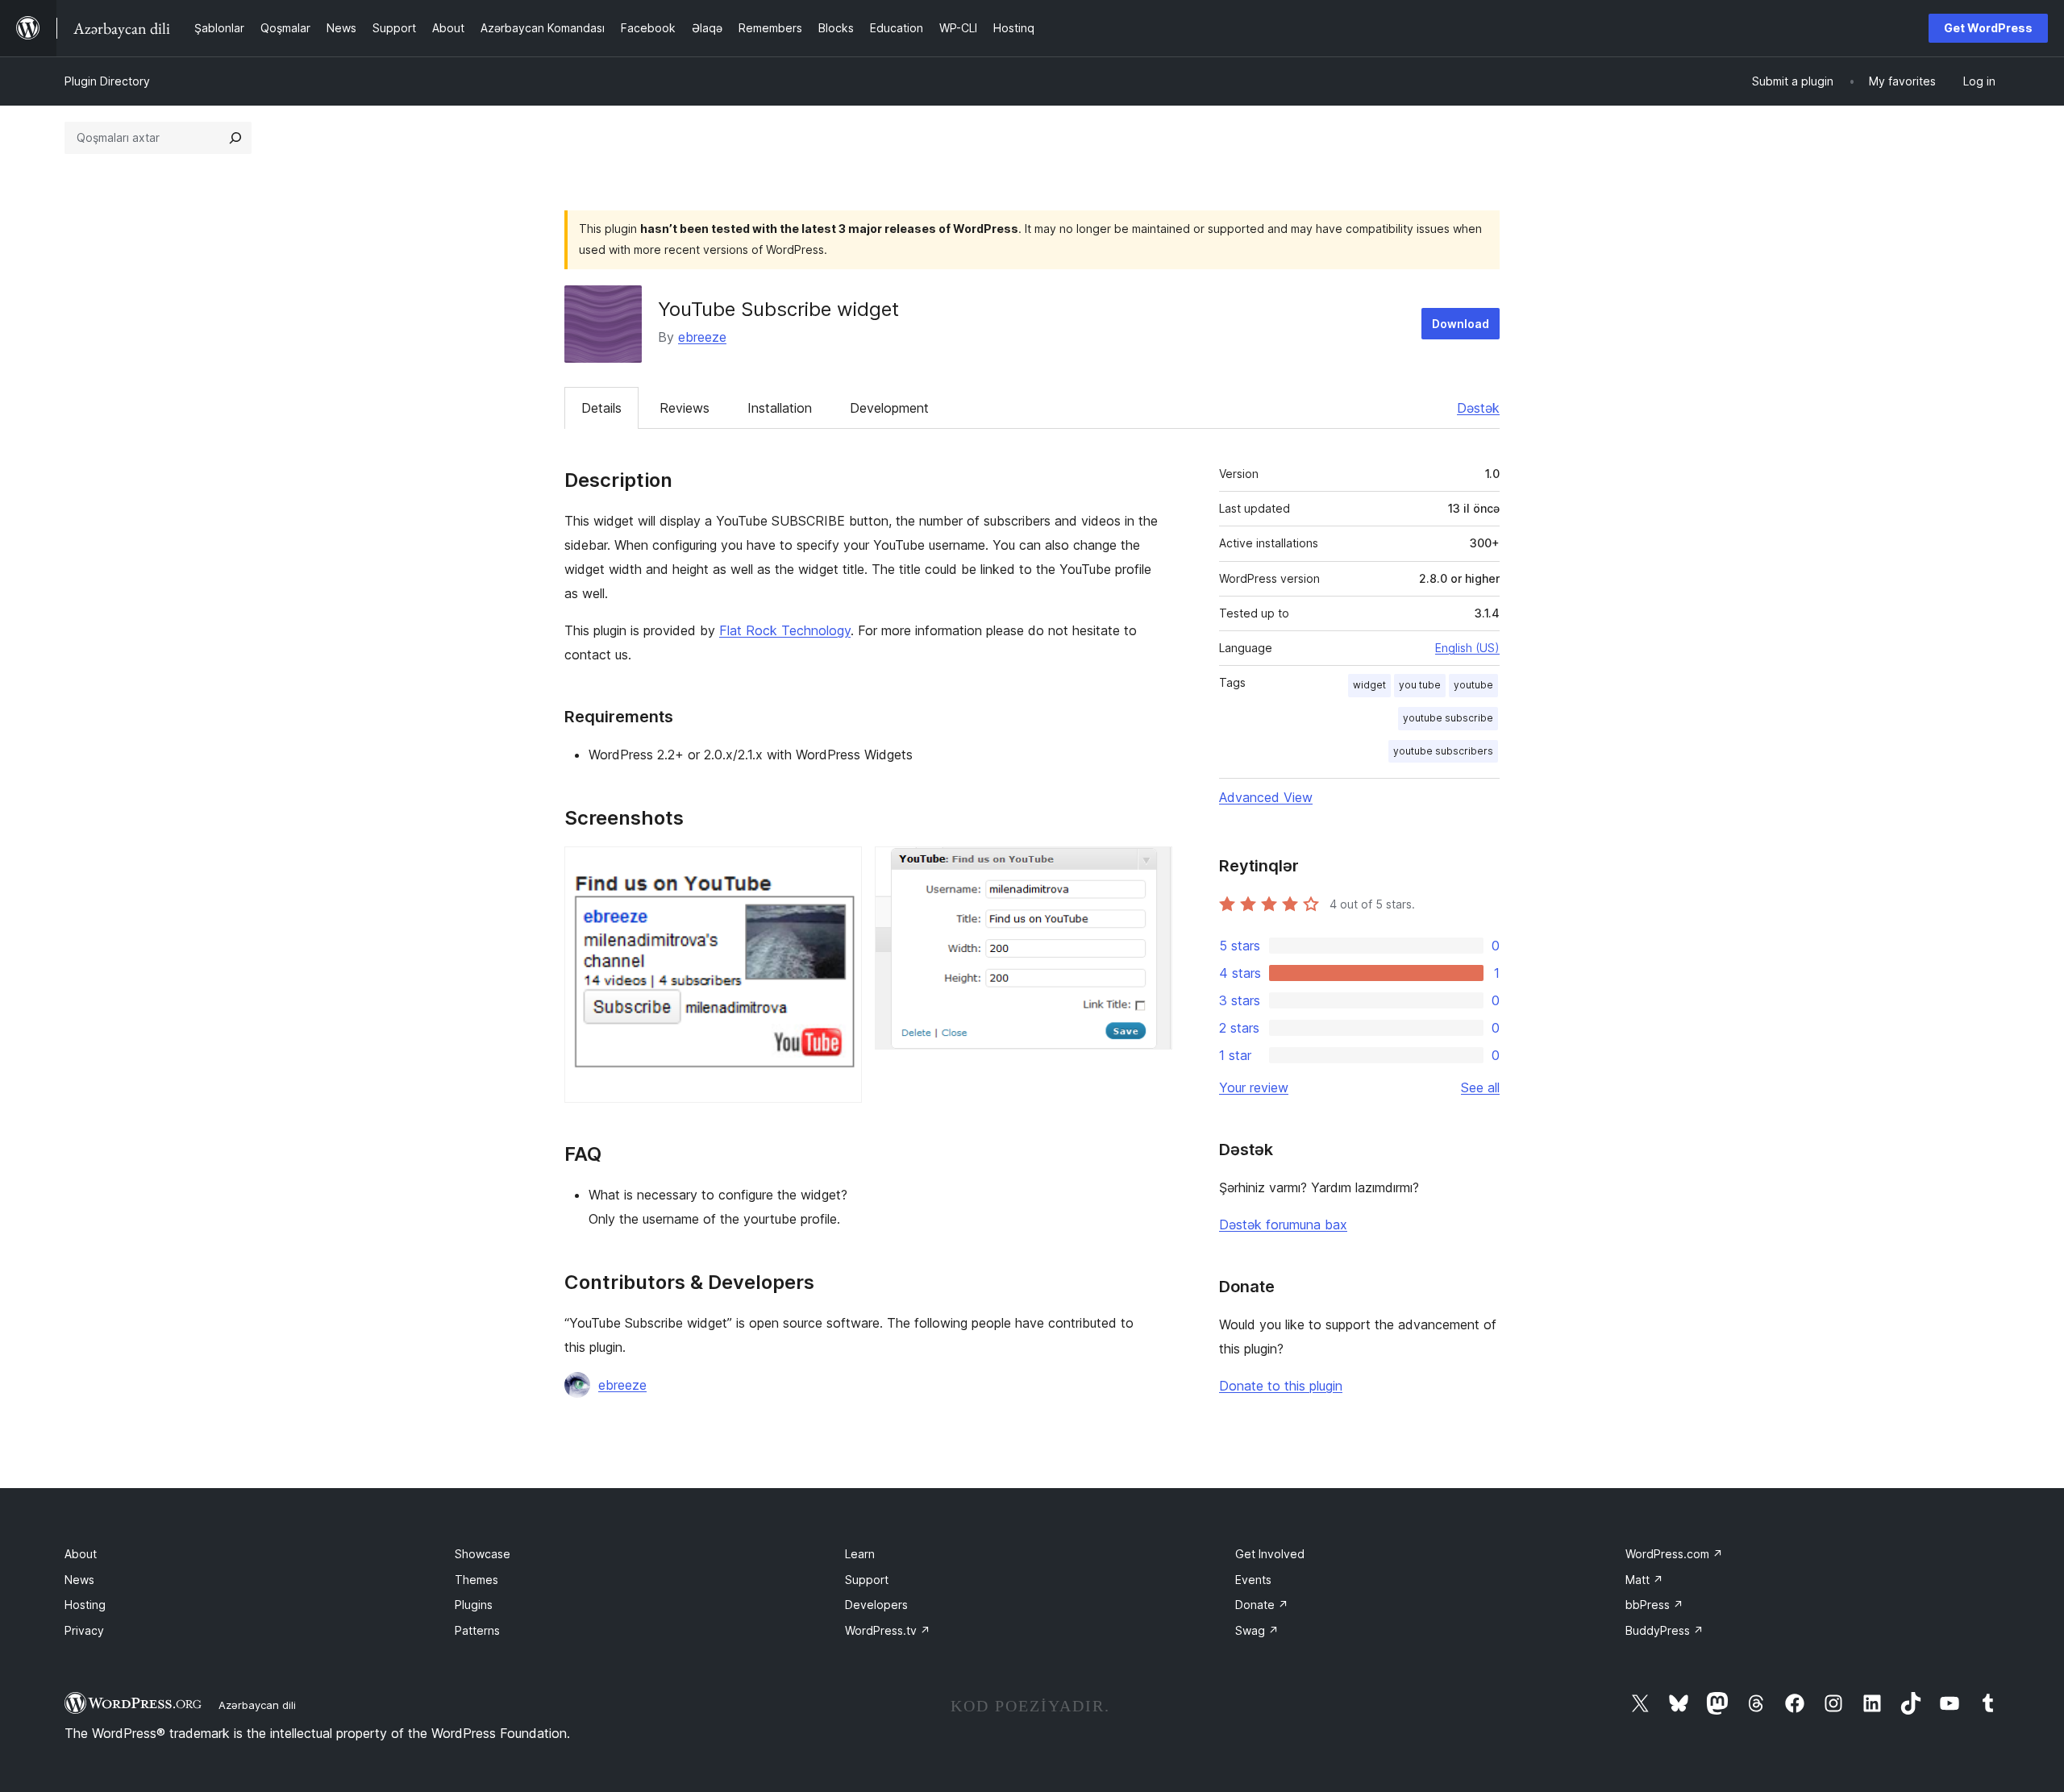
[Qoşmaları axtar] (235, 138)
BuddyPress (1665, 1630)
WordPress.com (1674, 1554)
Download (1461, 324)
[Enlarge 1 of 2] (840, 868)
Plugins (474, 1605)
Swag (1257, 1630)
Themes (476, 1580)
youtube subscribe (1448, 718)
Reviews (685, 408)
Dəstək (1478, 408)
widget (1369, 685)
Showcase (483, 1554)
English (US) (1467, 648)
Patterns (477, 1630)
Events (1253, 1580)
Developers (876, 1605)
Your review (1254, 1087)
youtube (1473, 685)
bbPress (1654, 1605)
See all (1480, 1087)
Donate (1262, 1605)
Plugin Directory (107, 81)
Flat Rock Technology (785, 630)
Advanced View (1266, 797)
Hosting (85, 1605)
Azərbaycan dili (257, 1705)
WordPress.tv (888, 1630)
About (81, 1554)
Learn (860, 1554)
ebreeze (702, 337)
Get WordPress (1988, 28)
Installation (780, 408)
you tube (1420, 685)
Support (867, 1580)
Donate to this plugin (1281, 1386)
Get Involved (1270, 1554)
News (79, 1580)
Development (889, 408)
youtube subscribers (1443, 751)
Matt (1644, 1580)
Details (601, 408)
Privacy (84, 1630)
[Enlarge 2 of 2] (1151, 868)
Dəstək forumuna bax (1283, 1224)
